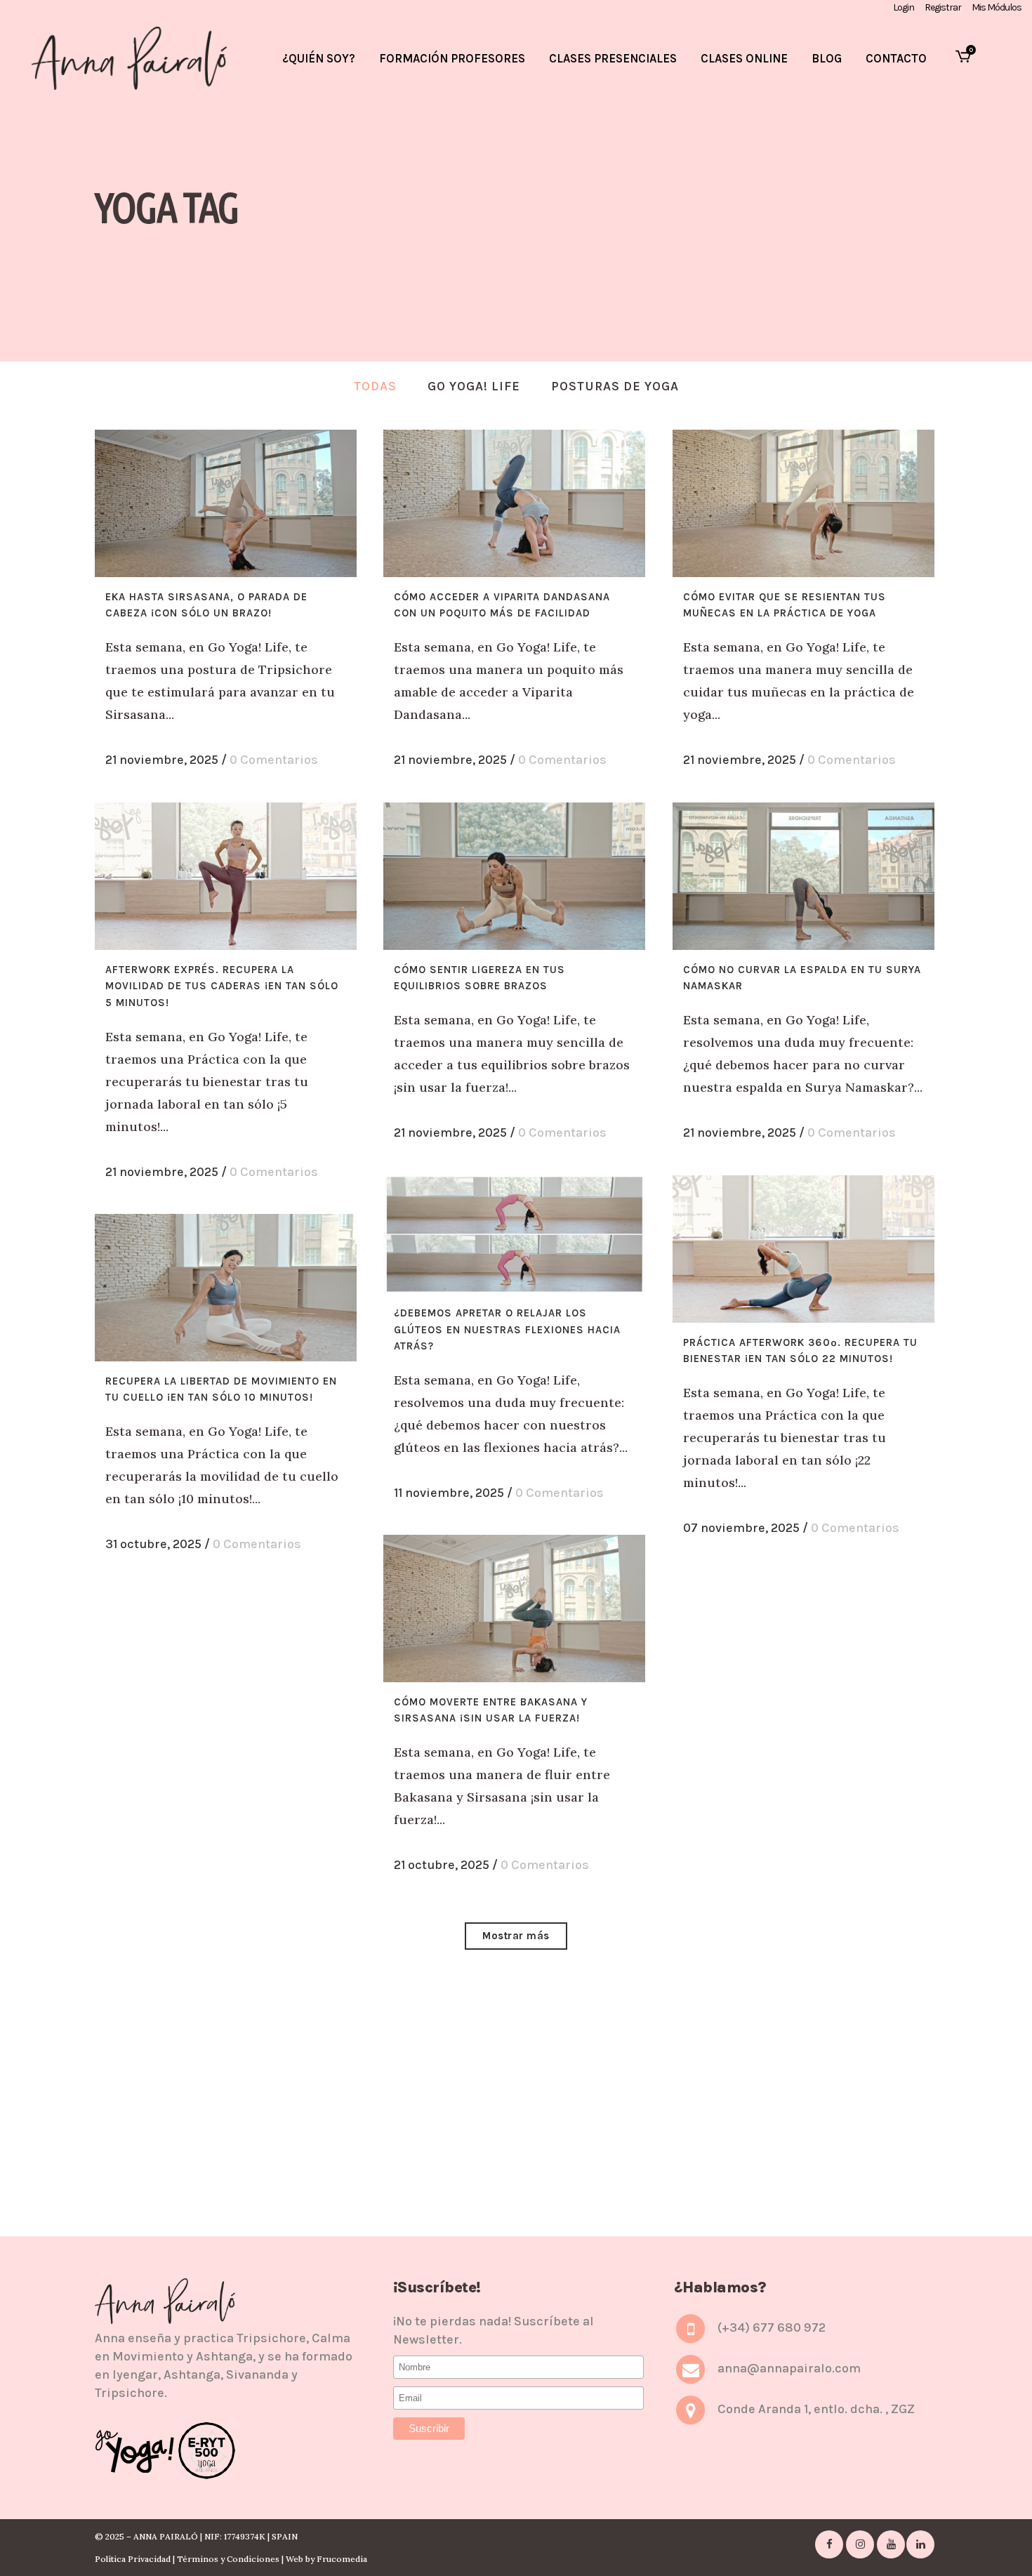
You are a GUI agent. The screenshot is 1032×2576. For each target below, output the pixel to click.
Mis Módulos (997, 7)
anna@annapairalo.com (789, 2369)
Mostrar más (516, 1936)
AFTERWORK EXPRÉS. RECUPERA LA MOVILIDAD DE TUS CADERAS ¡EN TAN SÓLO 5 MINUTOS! (222, 986)
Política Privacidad (133, 2559)
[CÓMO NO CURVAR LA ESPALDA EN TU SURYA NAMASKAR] (803, 876)
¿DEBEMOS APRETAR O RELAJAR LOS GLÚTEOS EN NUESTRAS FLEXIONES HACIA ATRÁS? (507, 1329)
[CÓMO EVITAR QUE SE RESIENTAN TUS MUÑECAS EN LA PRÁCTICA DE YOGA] (803, 503)
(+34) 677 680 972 (772, 2328)
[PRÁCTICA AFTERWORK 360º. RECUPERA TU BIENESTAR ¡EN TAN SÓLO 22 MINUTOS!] (803, 1249)
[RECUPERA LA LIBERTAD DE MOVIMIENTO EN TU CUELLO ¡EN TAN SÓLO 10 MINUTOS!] (226, 1288)
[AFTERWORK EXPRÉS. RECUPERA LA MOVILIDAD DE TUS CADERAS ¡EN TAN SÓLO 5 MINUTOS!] (226, 876)
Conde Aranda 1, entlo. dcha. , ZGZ (816, 2410)
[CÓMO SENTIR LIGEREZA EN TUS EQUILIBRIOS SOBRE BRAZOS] (514, 876)
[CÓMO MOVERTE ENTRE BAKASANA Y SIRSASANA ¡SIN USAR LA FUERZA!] (514, 1609)
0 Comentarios (274, 760)
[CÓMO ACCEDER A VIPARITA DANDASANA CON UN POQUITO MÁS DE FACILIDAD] (514, 503)
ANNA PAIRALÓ (166, 2536)
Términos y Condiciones (228, 2559)
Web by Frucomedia (326, 2559)
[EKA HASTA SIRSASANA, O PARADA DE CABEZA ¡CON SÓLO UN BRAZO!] (226, 503)
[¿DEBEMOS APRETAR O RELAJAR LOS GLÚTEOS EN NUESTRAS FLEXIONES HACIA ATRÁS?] (514, 1234)
